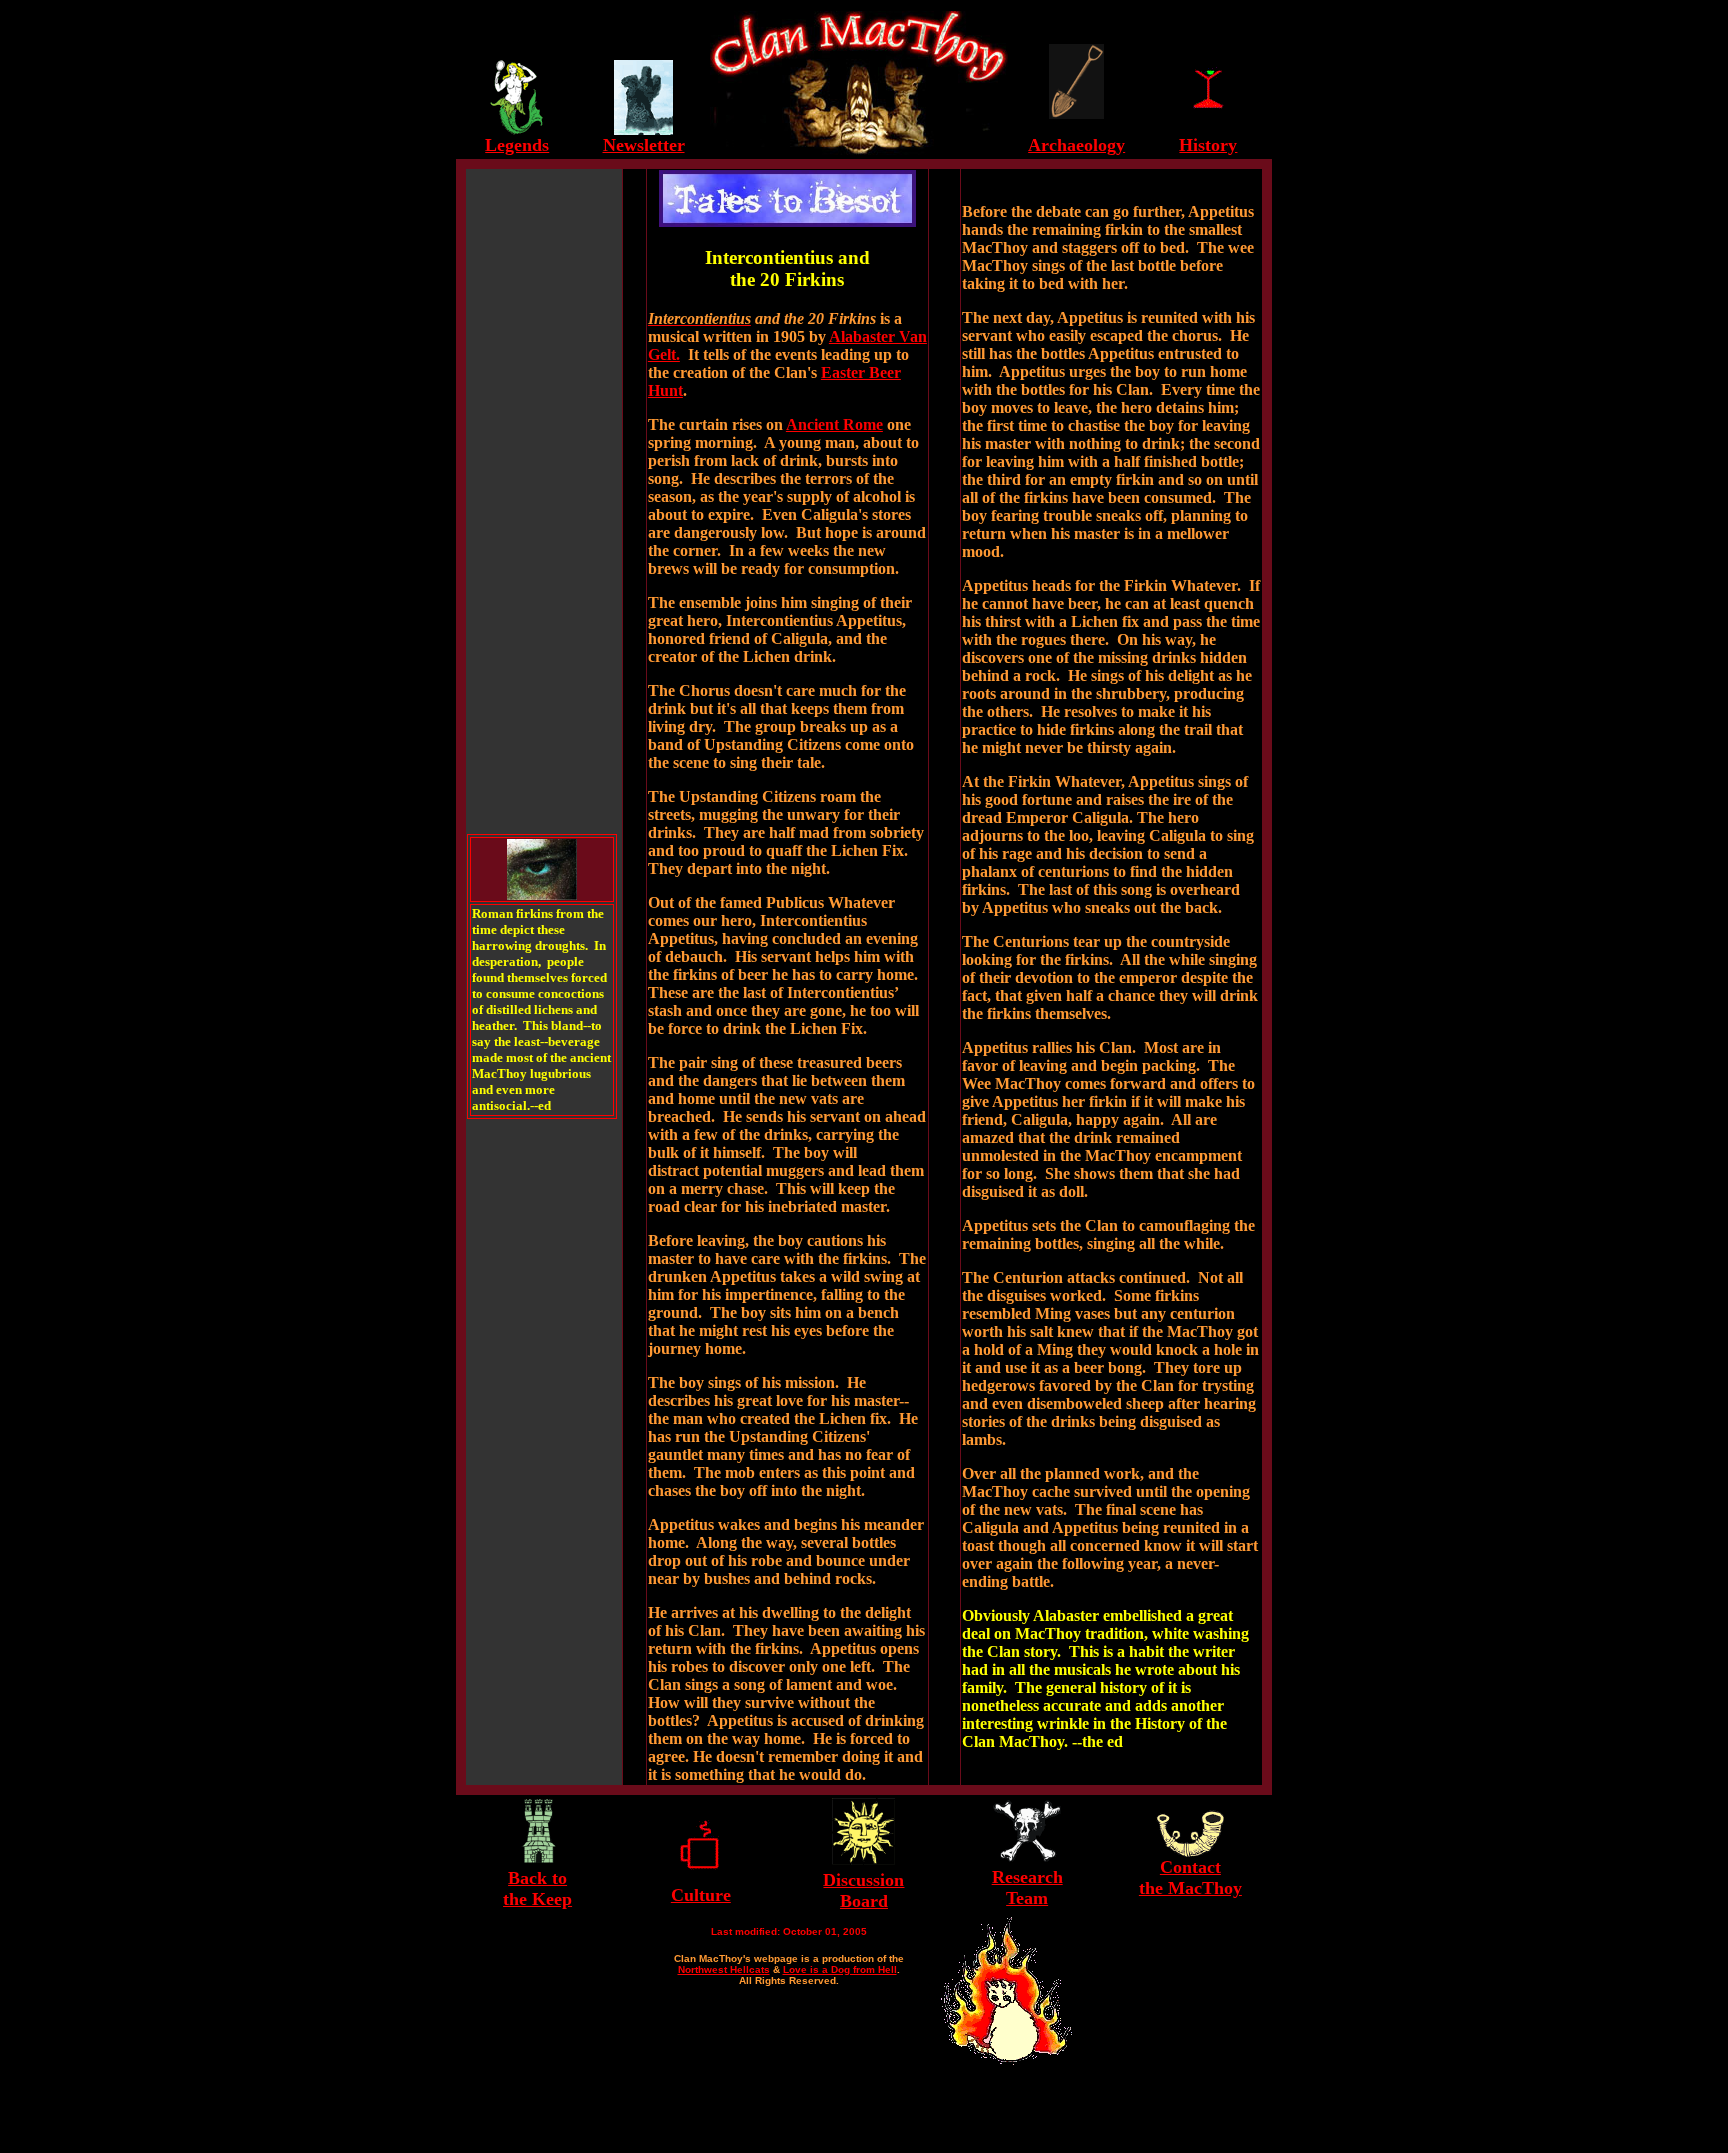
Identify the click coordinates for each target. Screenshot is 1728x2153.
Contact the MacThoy (1190, 1877)
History (1208, 145)
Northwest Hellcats (724, 1969)
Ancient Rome (834, 424)
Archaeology (1076, 145)
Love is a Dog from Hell (840, 1969)
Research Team (1027, 1887)
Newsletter (644, 145)
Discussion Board (863, 1890)
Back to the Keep (537, 1888)
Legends (517, 145)
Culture (701, 1895)
